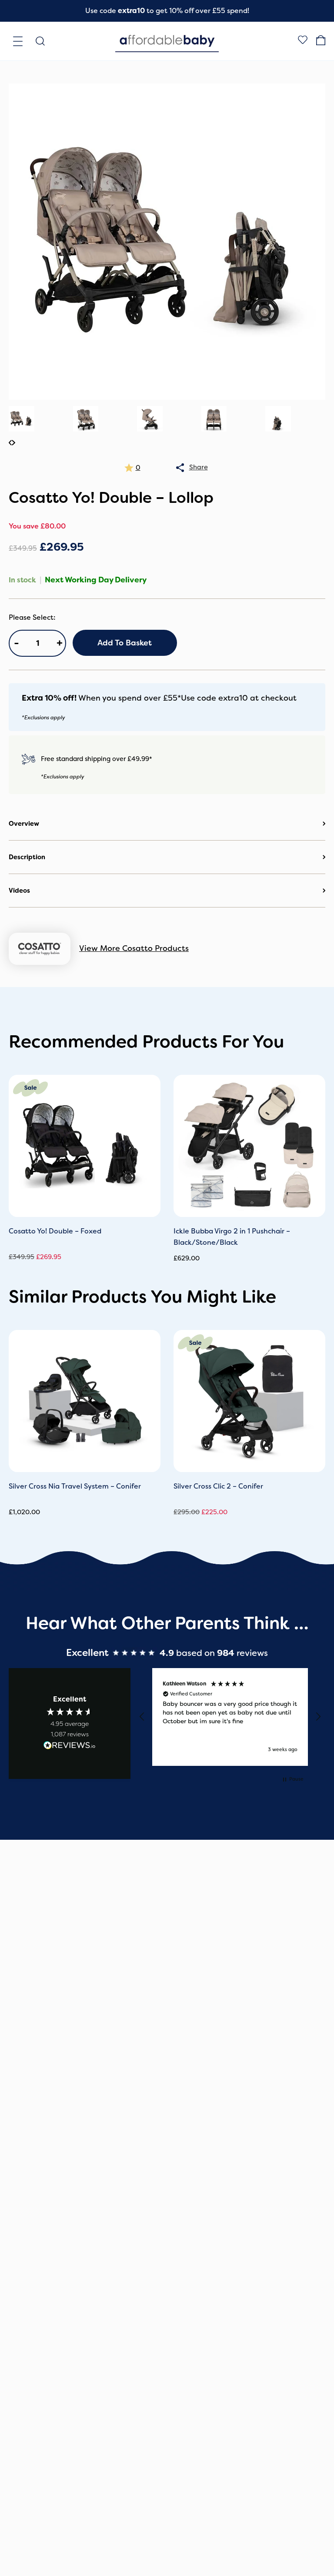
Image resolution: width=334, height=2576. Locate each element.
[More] (180, 468)
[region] (230, 1717)
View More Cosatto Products (134, 948)
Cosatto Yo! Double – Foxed (55, 1231)
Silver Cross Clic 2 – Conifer (218, 1486)
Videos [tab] (19, 891)
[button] (142, 1717)
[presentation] (10, 443)
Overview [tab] (24, 824)
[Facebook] (303, 41)
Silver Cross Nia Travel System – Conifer (75, 1486)
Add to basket (125, 643)
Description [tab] (27, 857)
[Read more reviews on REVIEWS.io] (70, 1747)
